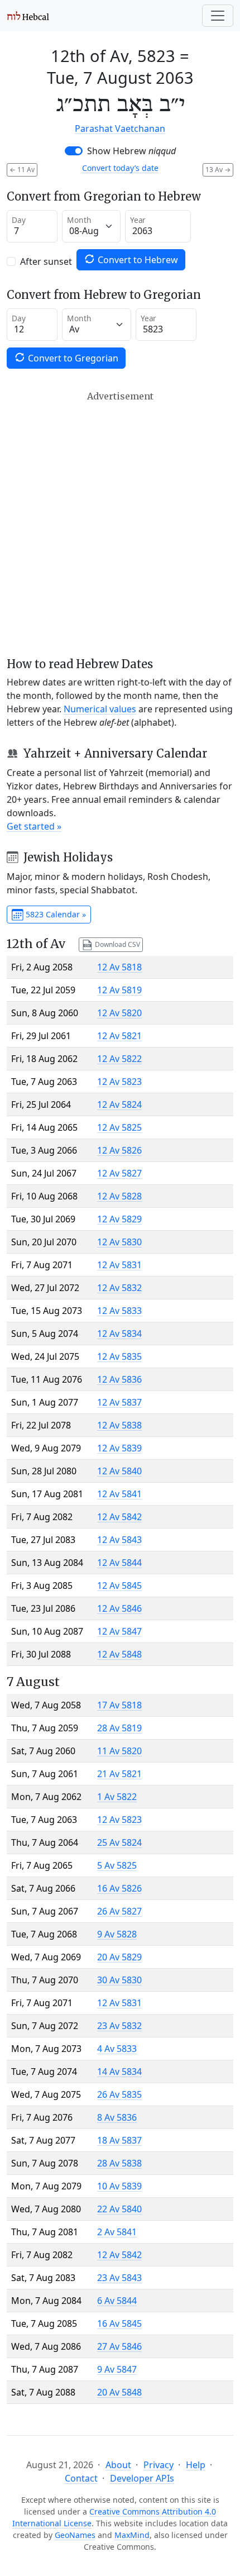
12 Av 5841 (119, 1494)
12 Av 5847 (119, 1631)
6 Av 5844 (117, 2301)
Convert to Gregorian (72, 358)
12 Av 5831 (119, 1265)
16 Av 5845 (119, 2323)
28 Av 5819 (119, 1728)
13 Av (218, 170)
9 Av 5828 (117, 1934)
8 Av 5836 (117, 2117)
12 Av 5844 (119, 1563)
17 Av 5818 (119, 1705)
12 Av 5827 (119, 1173)
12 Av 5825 (119, 1127)
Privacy (159, 2465)
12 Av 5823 (119, 1082)
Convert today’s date (120, 168)
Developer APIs (142, 2478)
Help (196, 2465)
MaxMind (132, 2535)
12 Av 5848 (119, 1654)
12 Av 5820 (119, 1013)
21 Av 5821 (119, 1774)
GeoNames (75, 2535)
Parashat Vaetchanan (120, 128)
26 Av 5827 (119, 1911)
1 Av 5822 (117, 1797)
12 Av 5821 (119, 1036)
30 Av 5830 (119, 1980)
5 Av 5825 (117, 1865)
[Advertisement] (120, 524)
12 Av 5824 (119, 1104)
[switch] (74, 151)
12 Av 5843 (119, 1540)
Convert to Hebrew (137, 260)
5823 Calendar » (55, 914)
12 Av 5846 (119, 1608)
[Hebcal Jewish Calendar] (28, 16)
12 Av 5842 (119, 1517)
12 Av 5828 (119, 1196)
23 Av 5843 (119, 2278)
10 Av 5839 (119, 2186)
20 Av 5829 (119, 1957)
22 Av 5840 (119, 2209)
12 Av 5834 (119, 1334)
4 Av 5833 (117, 2049)
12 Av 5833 (119, 1311)
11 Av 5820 (119, 1751)
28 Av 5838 (119, 2163)
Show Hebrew (131, 151)
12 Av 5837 (119, 1402)
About (118, 2465)
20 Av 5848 (119, 2392)
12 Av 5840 (119, 1471)
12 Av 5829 (119, 1219)
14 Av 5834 (119, 2072)
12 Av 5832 (119, 1288)
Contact (81, 2478)
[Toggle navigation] (218, 16)
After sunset (46, 261)
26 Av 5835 (119, 2094)
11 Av (22, 170)
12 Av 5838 (119, 1425)
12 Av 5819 (119, 990)
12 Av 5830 (119, 1242)
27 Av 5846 (119, 2346)
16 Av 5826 (119, 1888)
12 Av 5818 (119, 967)
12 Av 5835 (119, 1356)
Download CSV (117, 944)
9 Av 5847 (117, 2369)
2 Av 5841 (117, 2232)
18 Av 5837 (119, 2140)
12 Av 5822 (119, 1059)
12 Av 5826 (119, 1150)
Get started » (34, 826)
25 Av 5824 (119, 1842)
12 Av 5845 (119, 1585)
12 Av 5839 (119, 1448)
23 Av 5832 (119, 2026)
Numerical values (100, 709)
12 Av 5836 (119, 1379)
